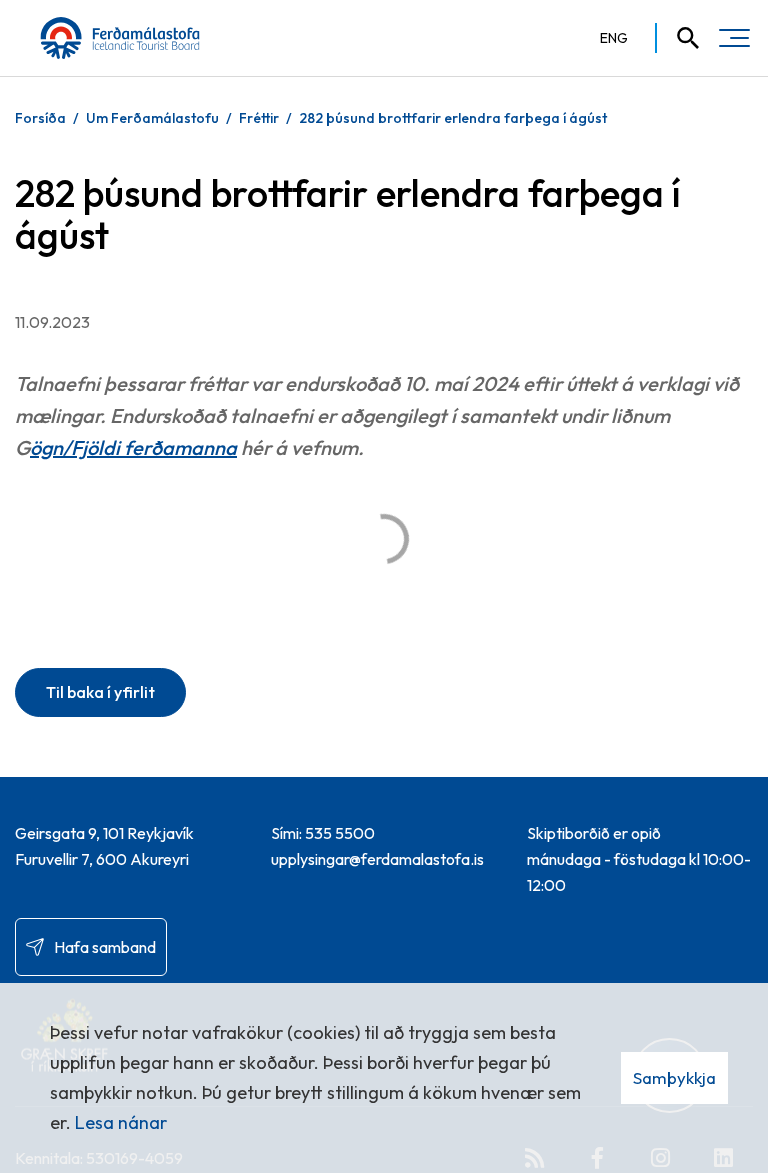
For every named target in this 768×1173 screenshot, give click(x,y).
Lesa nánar (121, 1122)
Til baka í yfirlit (100, 692)
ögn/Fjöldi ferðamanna (133, 447)
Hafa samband (105, 947)
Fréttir (259, 118)
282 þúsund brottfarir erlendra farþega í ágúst (453, 118)
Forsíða (40, 118)
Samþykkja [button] (674, 1077)
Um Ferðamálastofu (152, 118)
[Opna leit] (679, 38)
